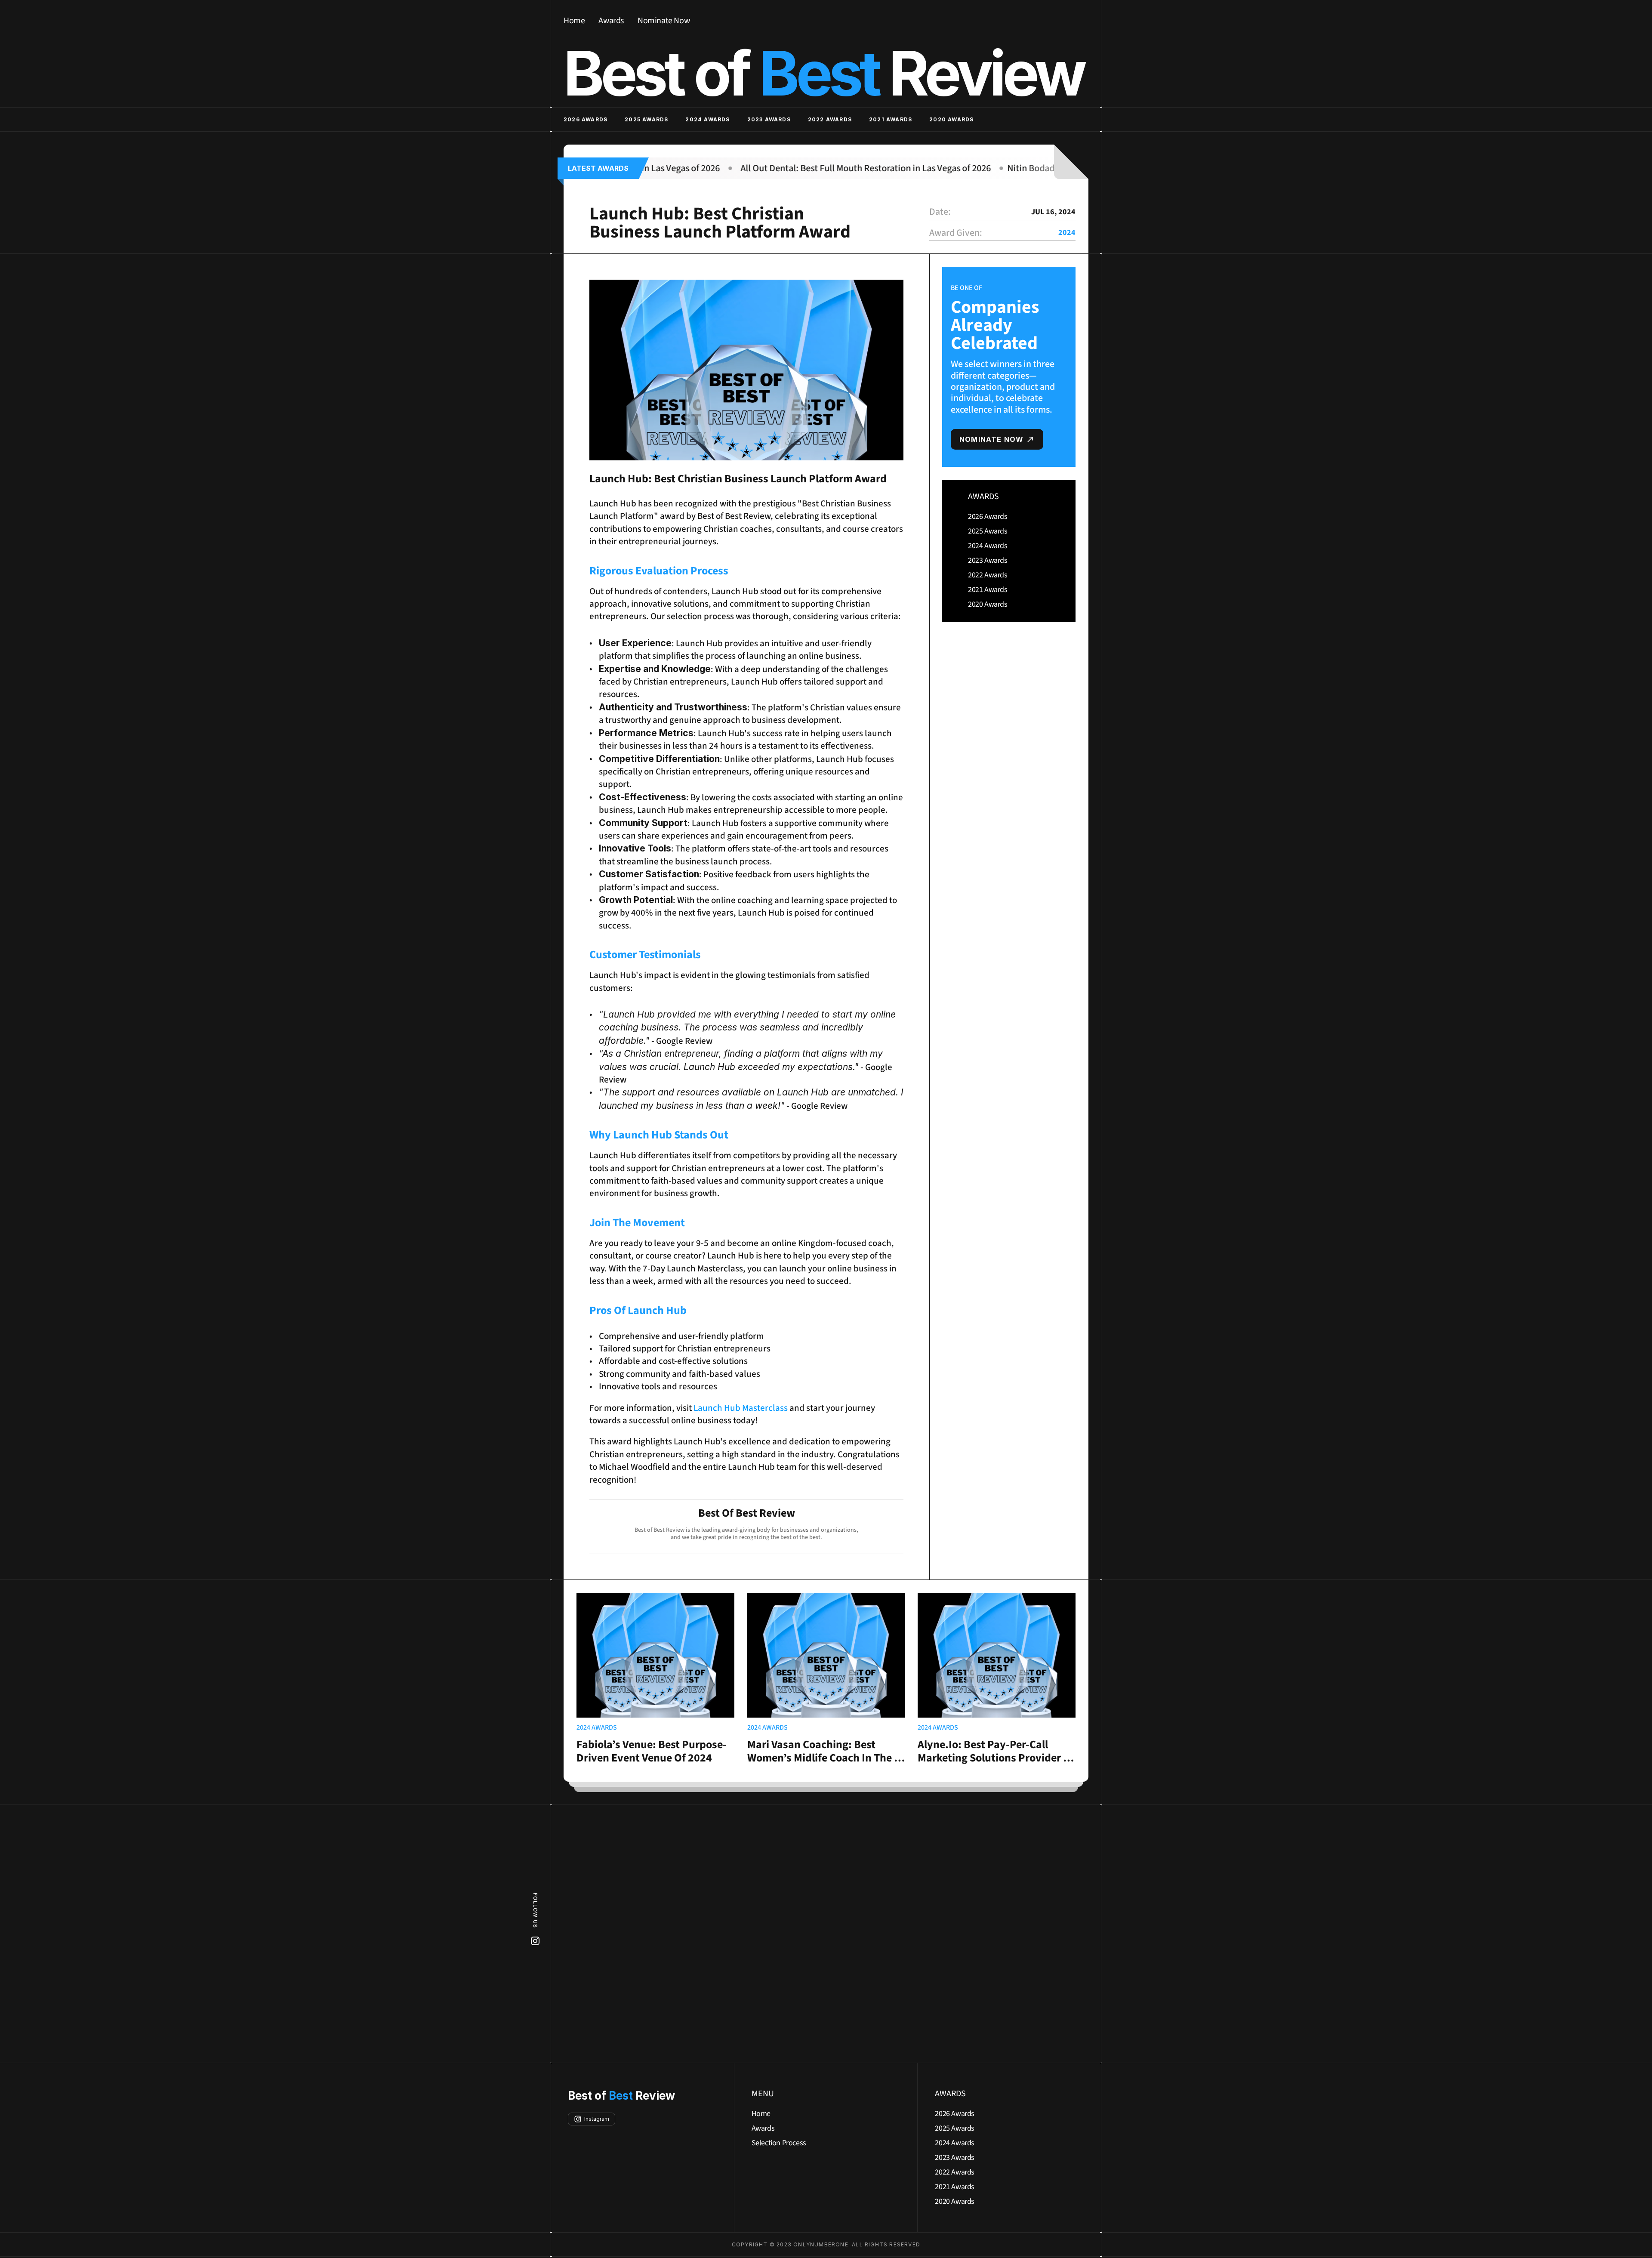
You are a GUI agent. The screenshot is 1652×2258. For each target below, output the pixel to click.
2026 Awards (586, 119)
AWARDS (983, 497)
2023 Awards (769, 119)
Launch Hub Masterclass (741, 1408)
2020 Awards (951, 119)
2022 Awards (830, 119)
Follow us (535, 1910)
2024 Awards (707, 119)
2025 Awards (646, 119)
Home (574, 21)
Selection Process (779, 2143)
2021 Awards (891, 119)
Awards (611, 21)
